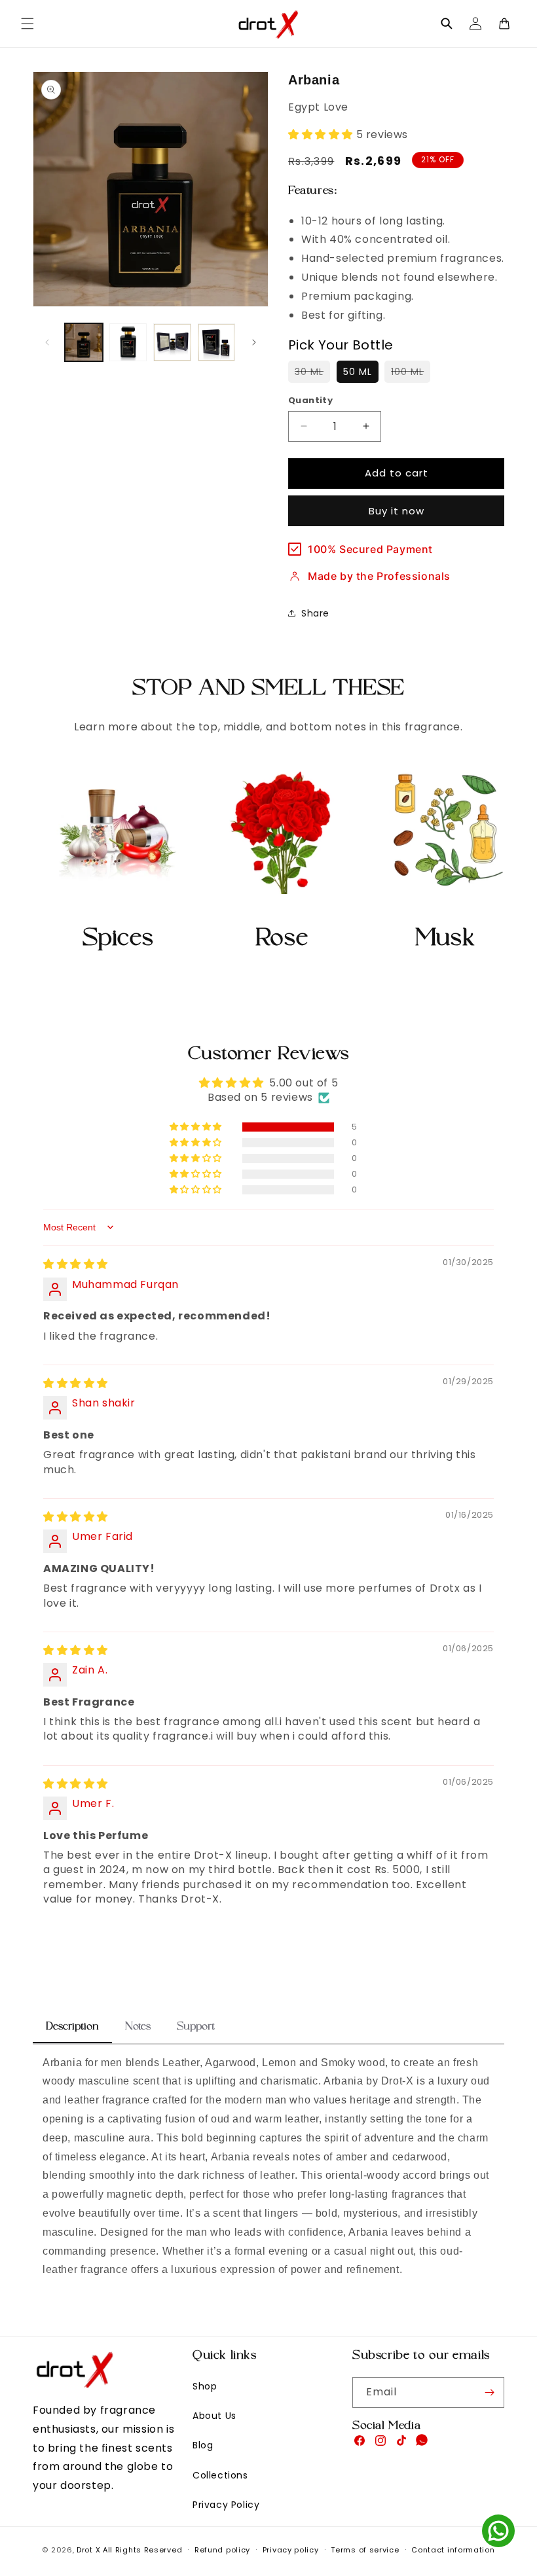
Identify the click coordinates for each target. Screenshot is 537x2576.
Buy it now (397, 511)
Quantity (310, 400)
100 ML (411, 374)
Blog (203, 2445)
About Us (214, 2416)
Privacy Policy (226, 2505)
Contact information (453, 2550)
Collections (220, 2475)
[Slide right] (254, 342)
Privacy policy (291, 2550)
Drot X (88, 2550)
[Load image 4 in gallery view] (217, 342)
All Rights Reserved (142, 2550)
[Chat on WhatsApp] (498, 2534)
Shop (205, 2386)
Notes (138, 2028)
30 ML (312, 374)
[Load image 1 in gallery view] (84, 342)
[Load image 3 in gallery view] (172, 342)
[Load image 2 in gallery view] (128, 342)
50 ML (358, 372)
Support (196, 2028)
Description (72, 2028)
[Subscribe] (489, 2392)
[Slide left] (47, 342)
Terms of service (365, 2550)
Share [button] (315, 613)
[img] (76, 1264)
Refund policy (222, 2550)
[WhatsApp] (422, 2443)
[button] (28, 24)
